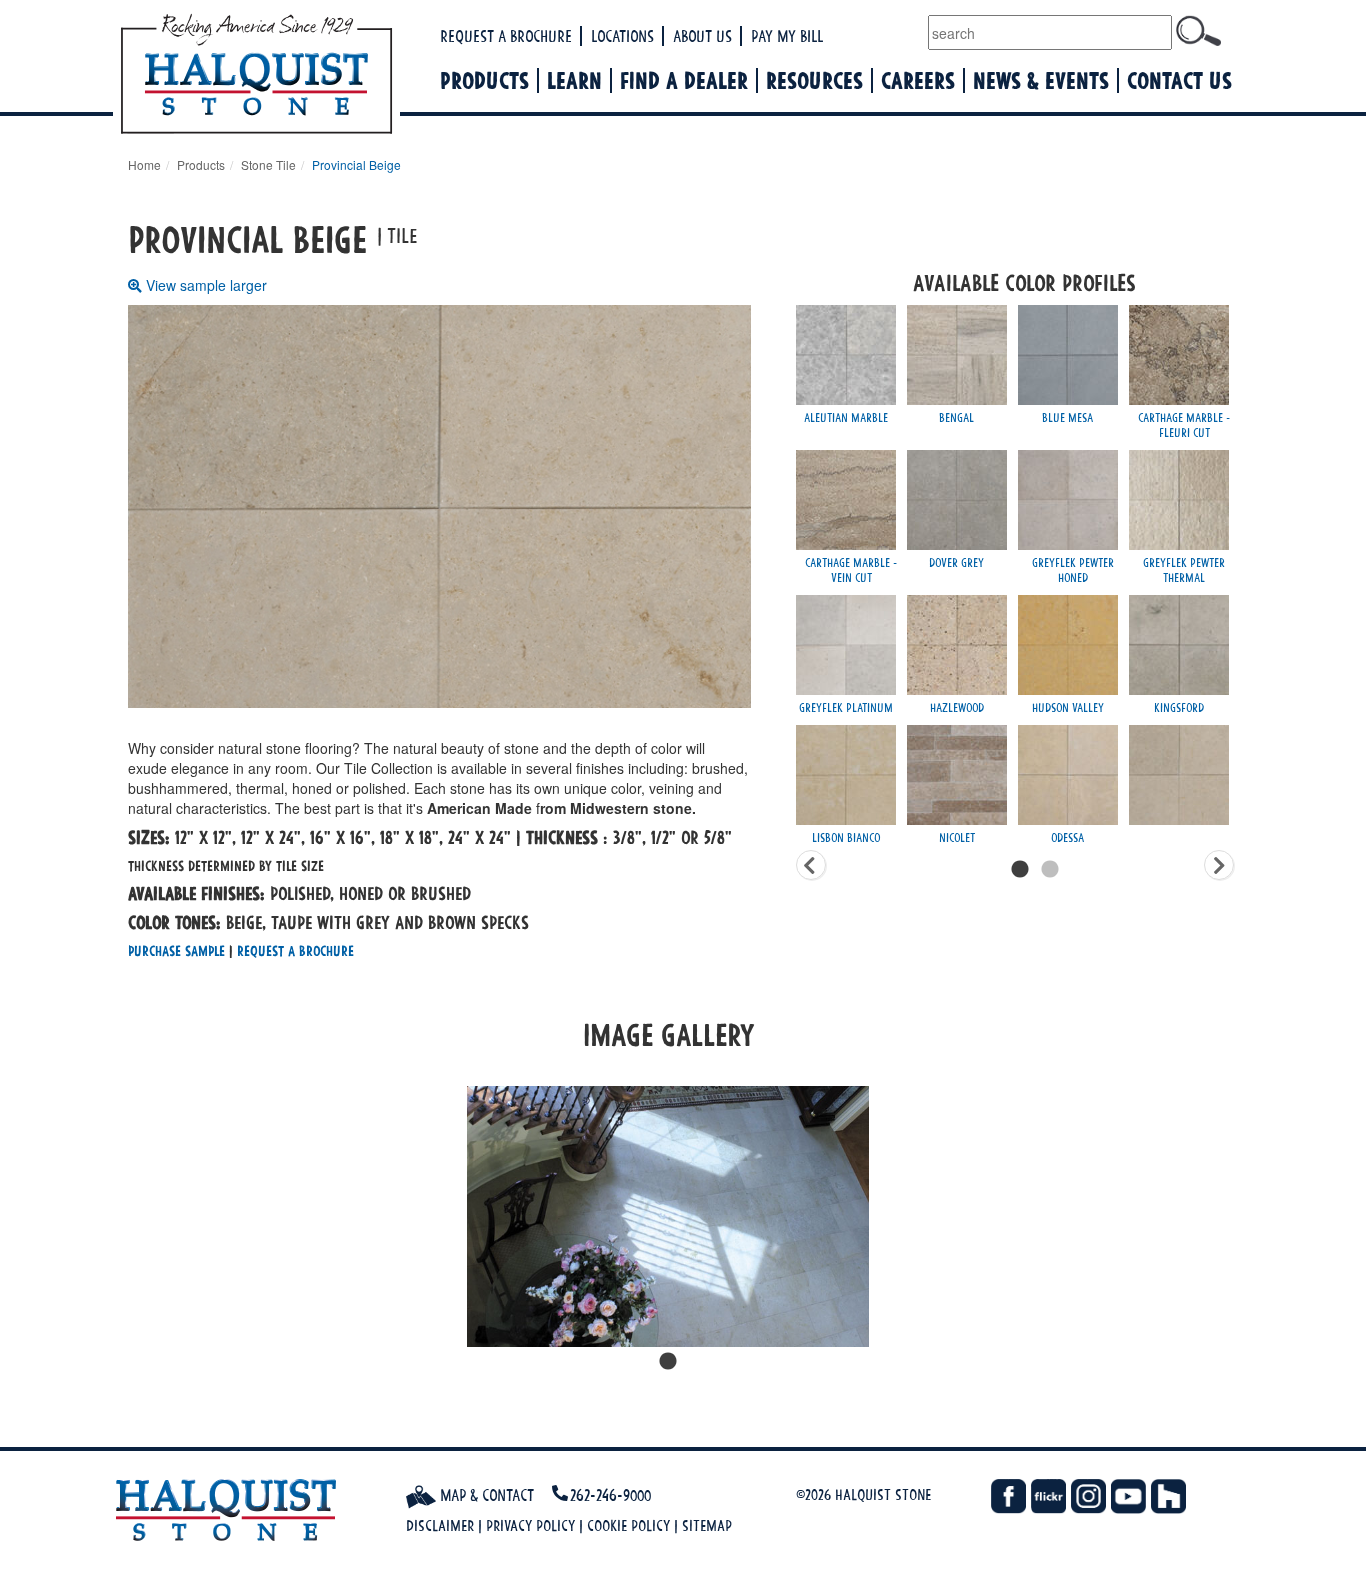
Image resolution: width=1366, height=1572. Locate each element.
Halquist (330, 76)
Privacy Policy (530, 1525)
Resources (814, 80)
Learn (574, 80)
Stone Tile (268, 164)
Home (144, 164)
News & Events (1041, 80)
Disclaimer (440, 1525)
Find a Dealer (684, 80)
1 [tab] (668, 1362)
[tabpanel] (668, 1216)
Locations (622, 36)
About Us (702, 36)
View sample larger (206, 285)
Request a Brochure (506, 36)
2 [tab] (1050, 870)
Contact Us (1179, 80)
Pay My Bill (787, 36)
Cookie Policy (628, 1525)
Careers (918, 80)
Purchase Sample (176, 950)
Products (484, 80)
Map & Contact (485, 1495)
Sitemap (707, 1525)
